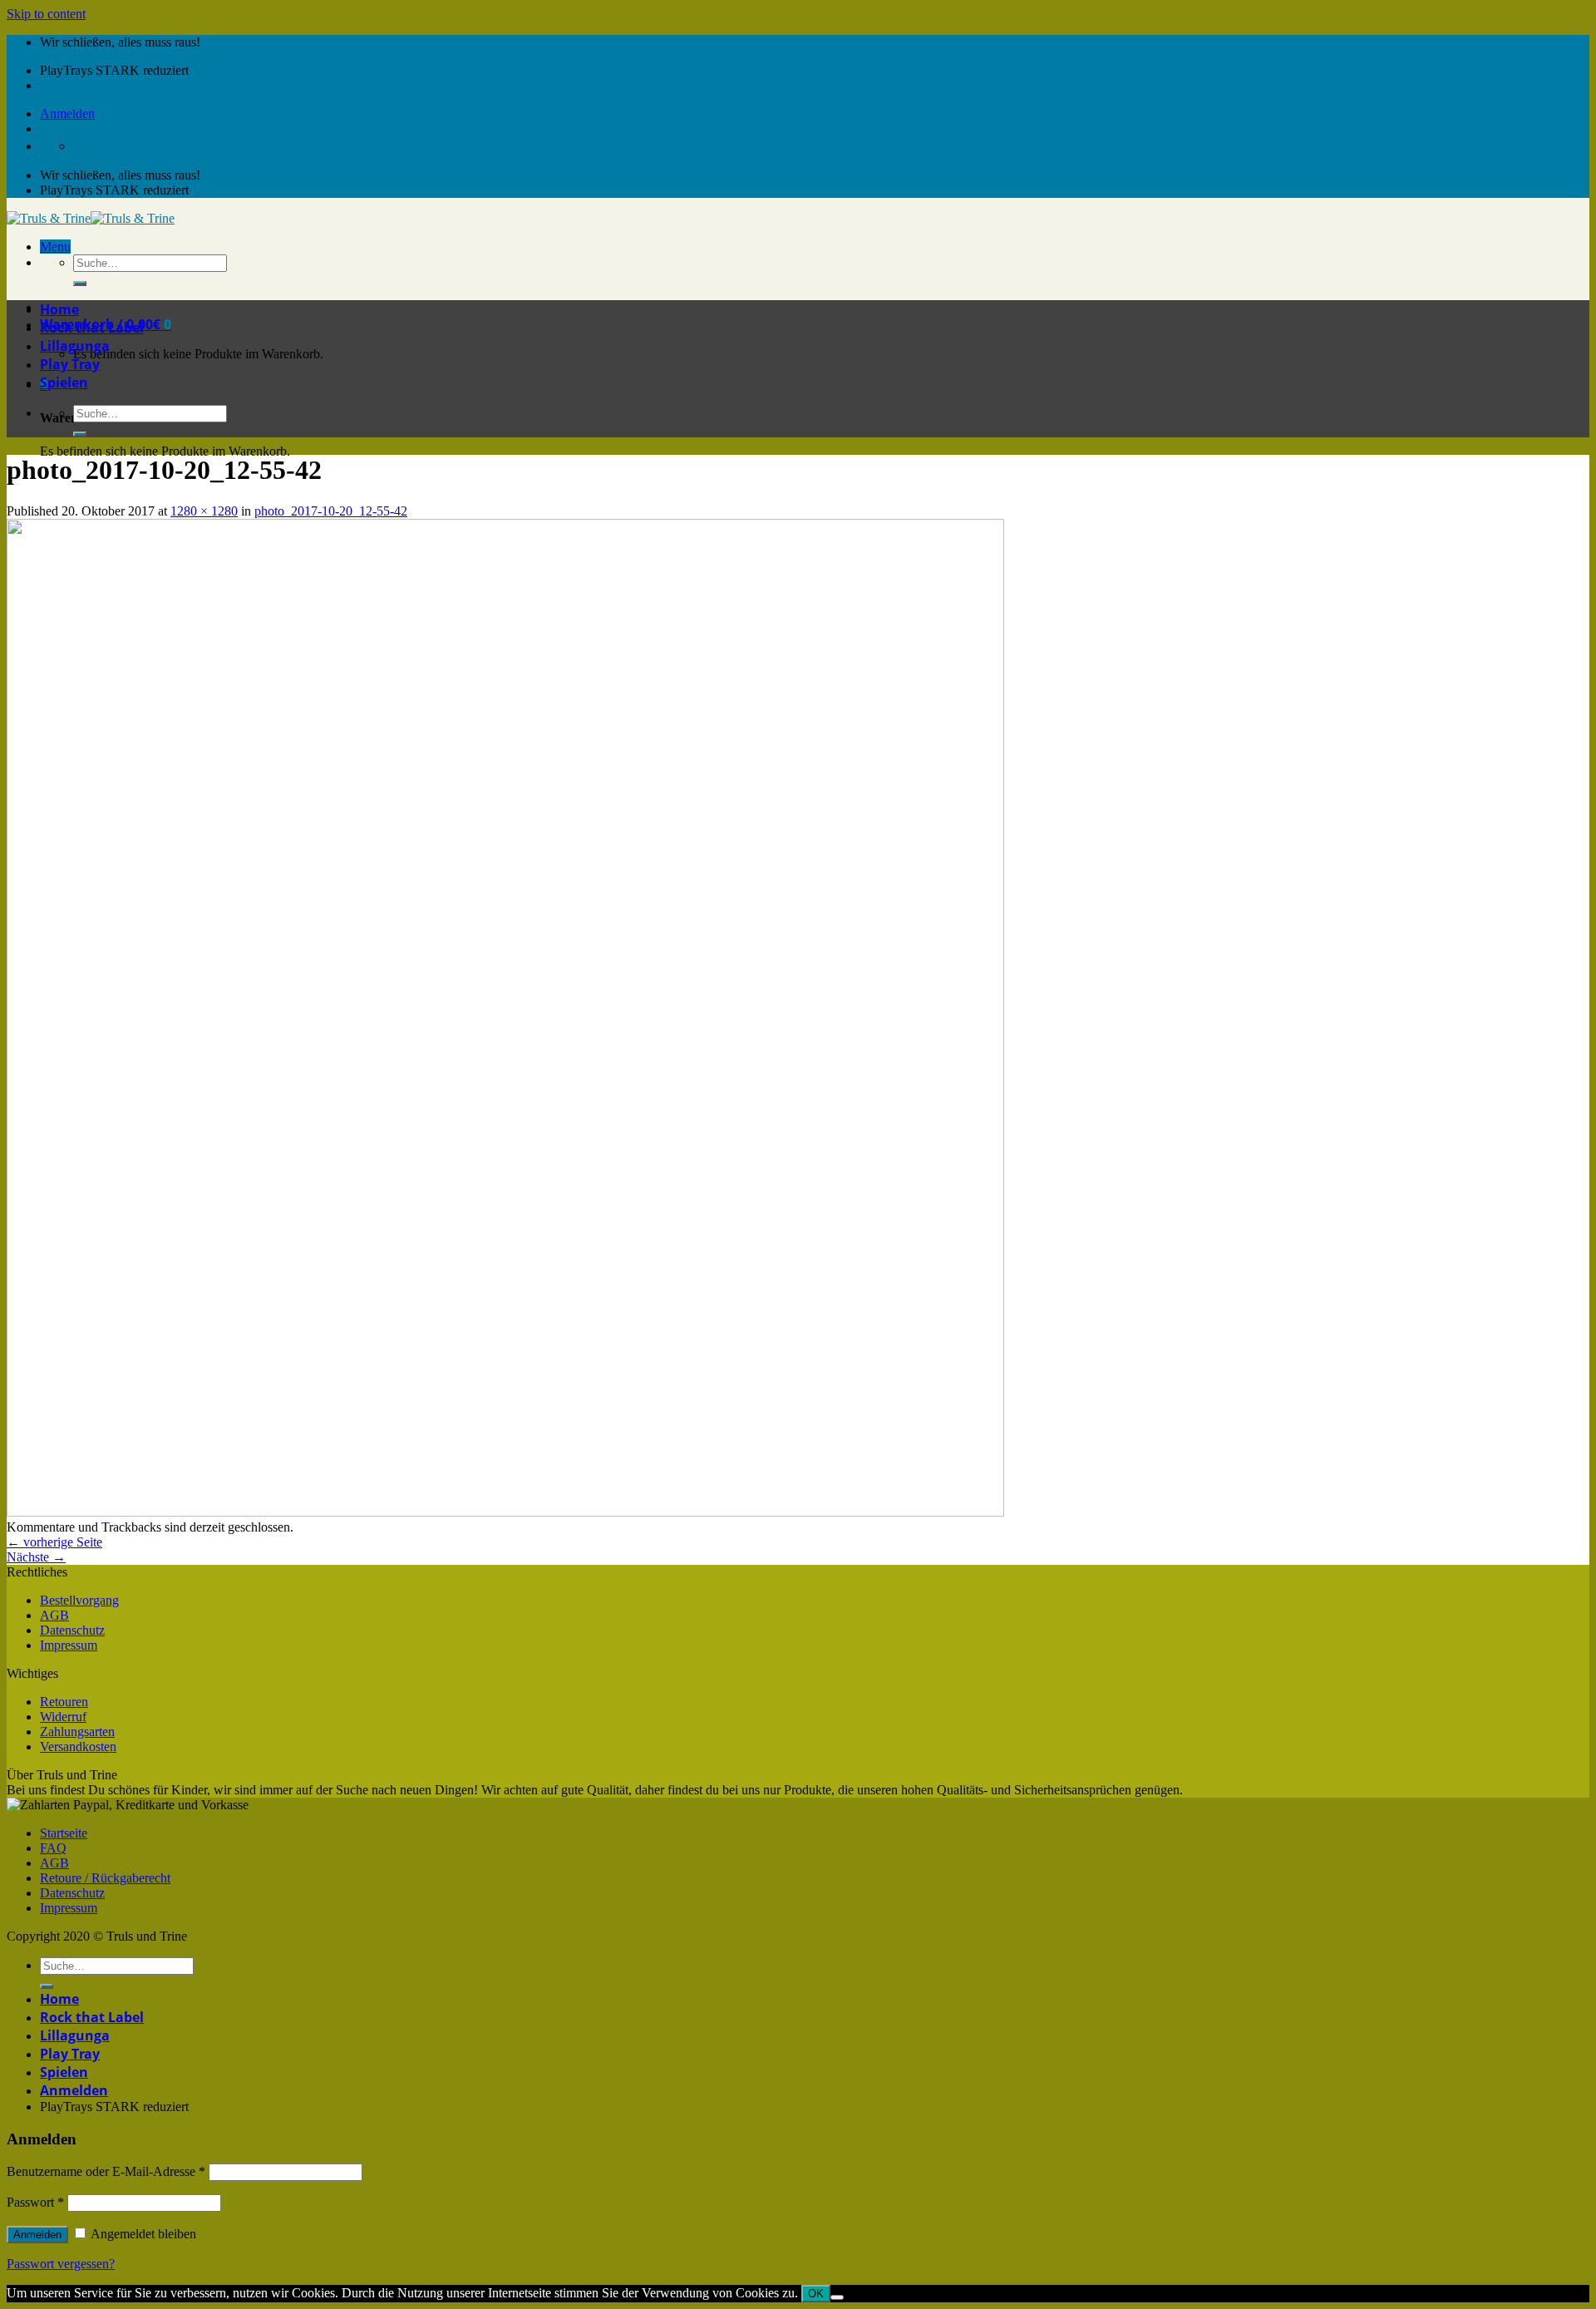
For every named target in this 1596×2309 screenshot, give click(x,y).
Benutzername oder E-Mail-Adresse (106, 2171)
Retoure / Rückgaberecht (105, 1878)
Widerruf (63, 1717)
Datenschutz (72, 1630)
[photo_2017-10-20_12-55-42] (505, 1512)
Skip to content (46, 14)
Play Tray (70, 364)
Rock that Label (92, 328)
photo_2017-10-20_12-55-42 (331, 511)
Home (59, 309)
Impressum (69, 1645)
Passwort (35, 2202)
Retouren (64, 1702)
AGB (54, 1615)
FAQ (53, 1848)
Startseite (64, 1833)
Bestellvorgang (79, 1600)
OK (816, 2294)
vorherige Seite (54, 1542)
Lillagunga (75, 346)
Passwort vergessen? (61, 2264)
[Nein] (837, 2297)
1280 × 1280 (204, 511)
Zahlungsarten (77, 1732)
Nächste (36, 1557)
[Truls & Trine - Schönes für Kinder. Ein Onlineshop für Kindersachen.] (91, 218)
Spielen (64, 382)
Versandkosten (78, 1747)
